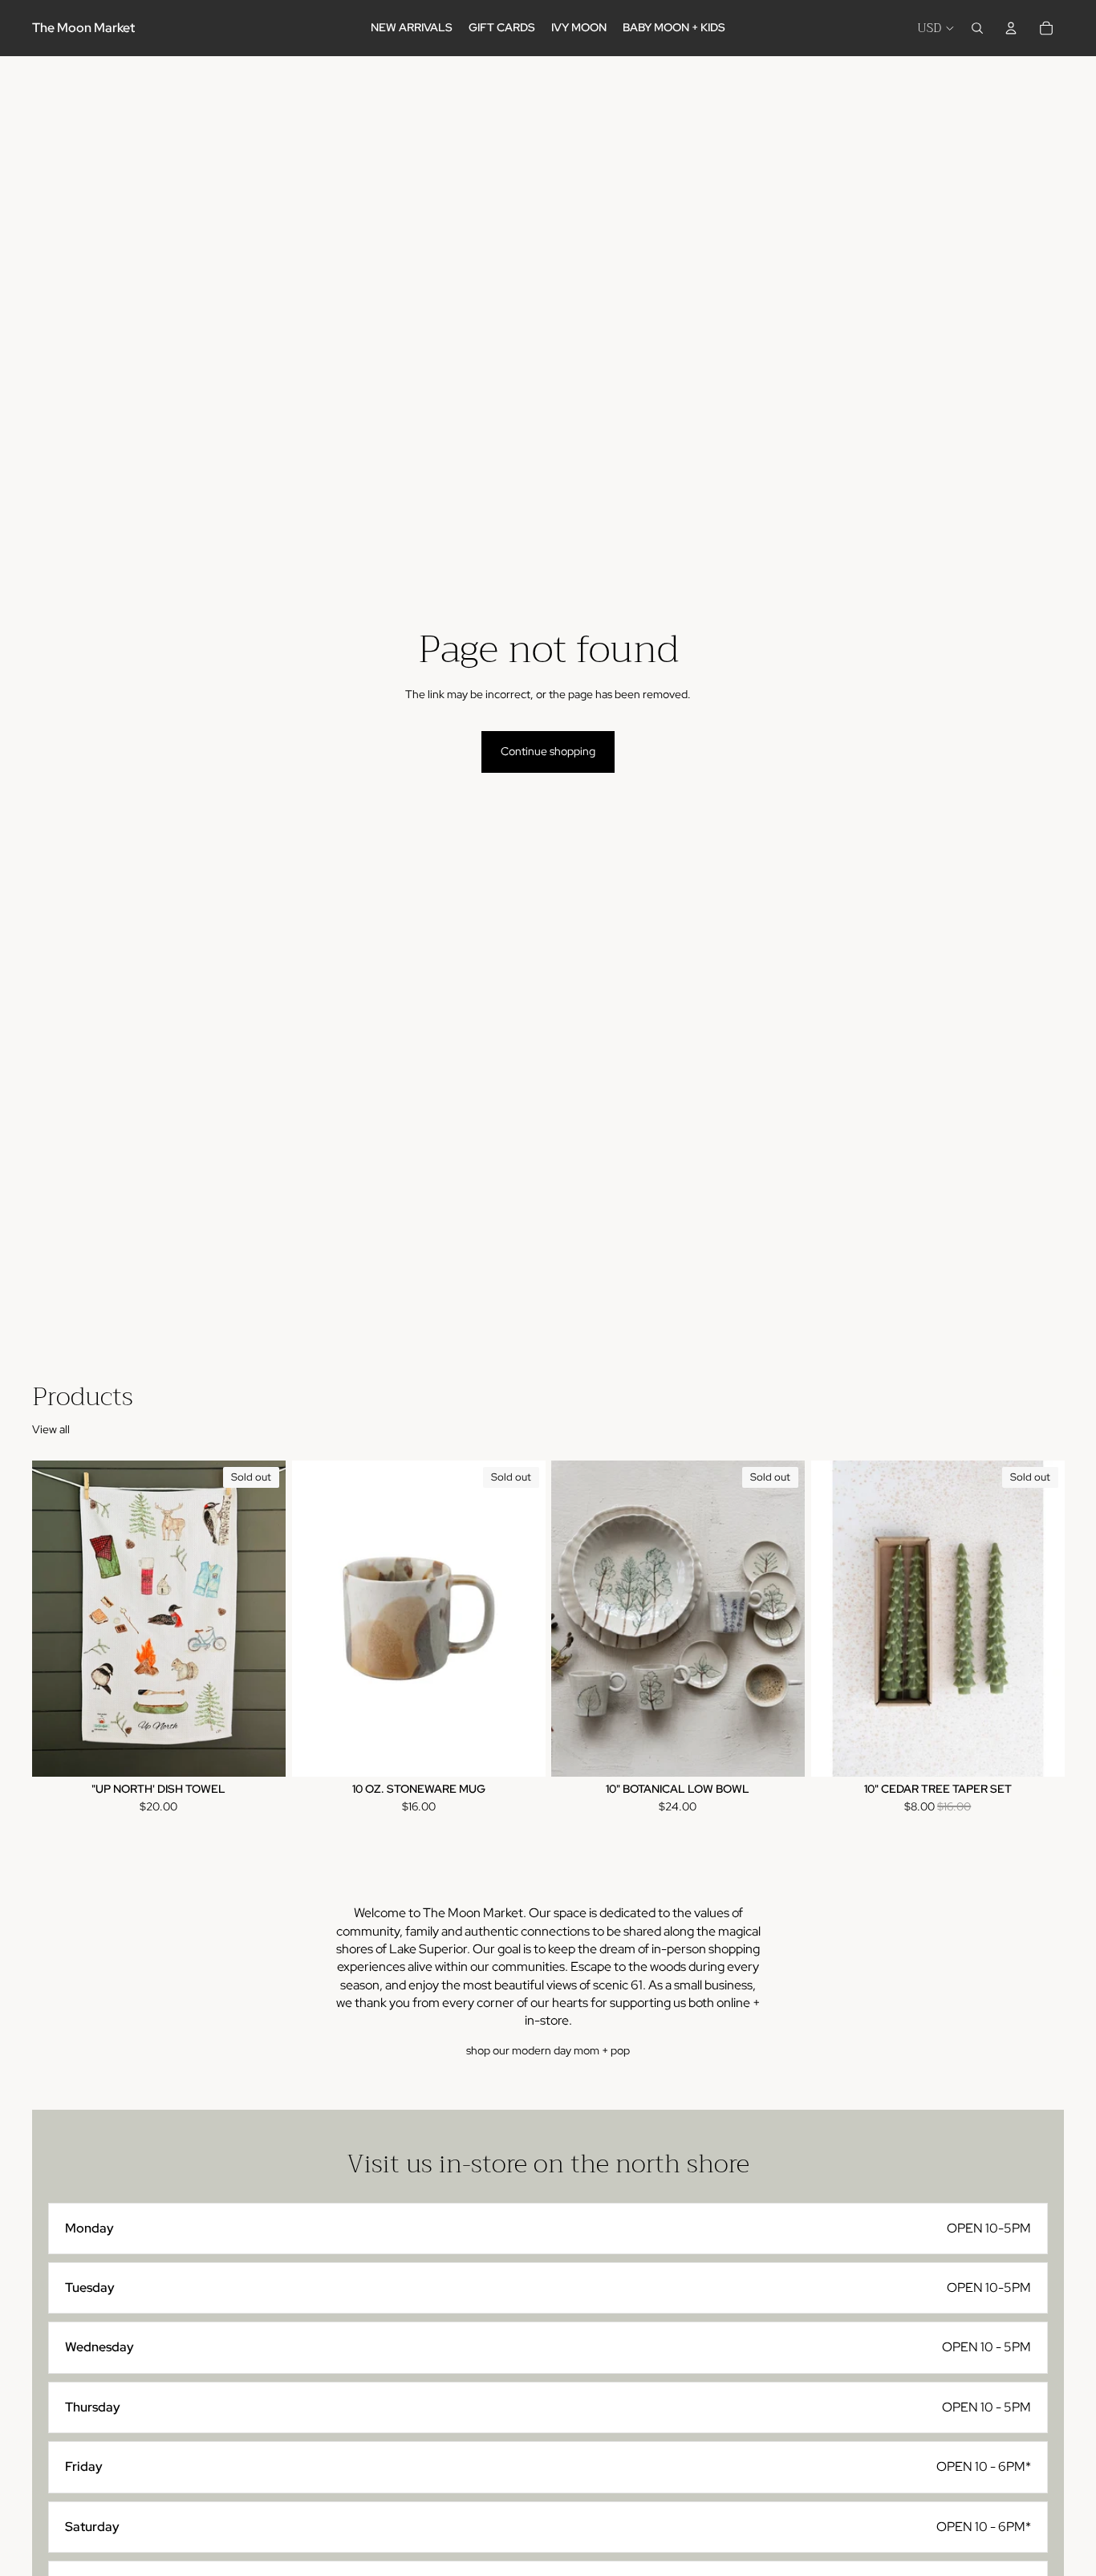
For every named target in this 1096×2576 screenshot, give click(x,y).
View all (51, 1429)
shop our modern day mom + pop (548, 2050)
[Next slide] (521, 1619)
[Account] (1011, 28)
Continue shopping (548, 751)
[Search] (977, 28)
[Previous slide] (316, 1619)
